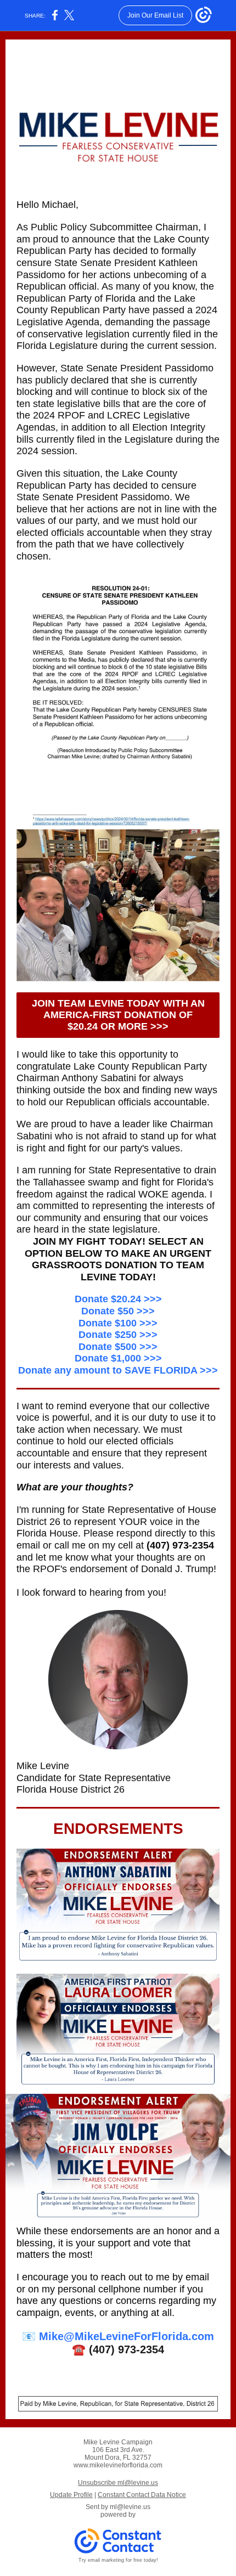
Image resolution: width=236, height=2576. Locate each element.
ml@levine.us (130, 2507)
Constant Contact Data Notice (142, 2495)
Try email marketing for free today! (118, 2560)
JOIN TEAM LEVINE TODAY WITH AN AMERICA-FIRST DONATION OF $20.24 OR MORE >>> (118, 1015)
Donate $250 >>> (118, 1335)
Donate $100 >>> (118, 1323)
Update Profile (71, 2495)
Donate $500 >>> (118, 1347)
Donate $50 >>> (118, 1311)
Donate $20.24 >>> (118, 1299)
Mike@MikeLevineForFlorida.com (127, 2336)
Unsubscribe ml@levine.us (118, 2483)
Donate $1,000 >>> (118, 1358)
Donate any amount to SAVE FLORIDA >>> (118, 1370)
